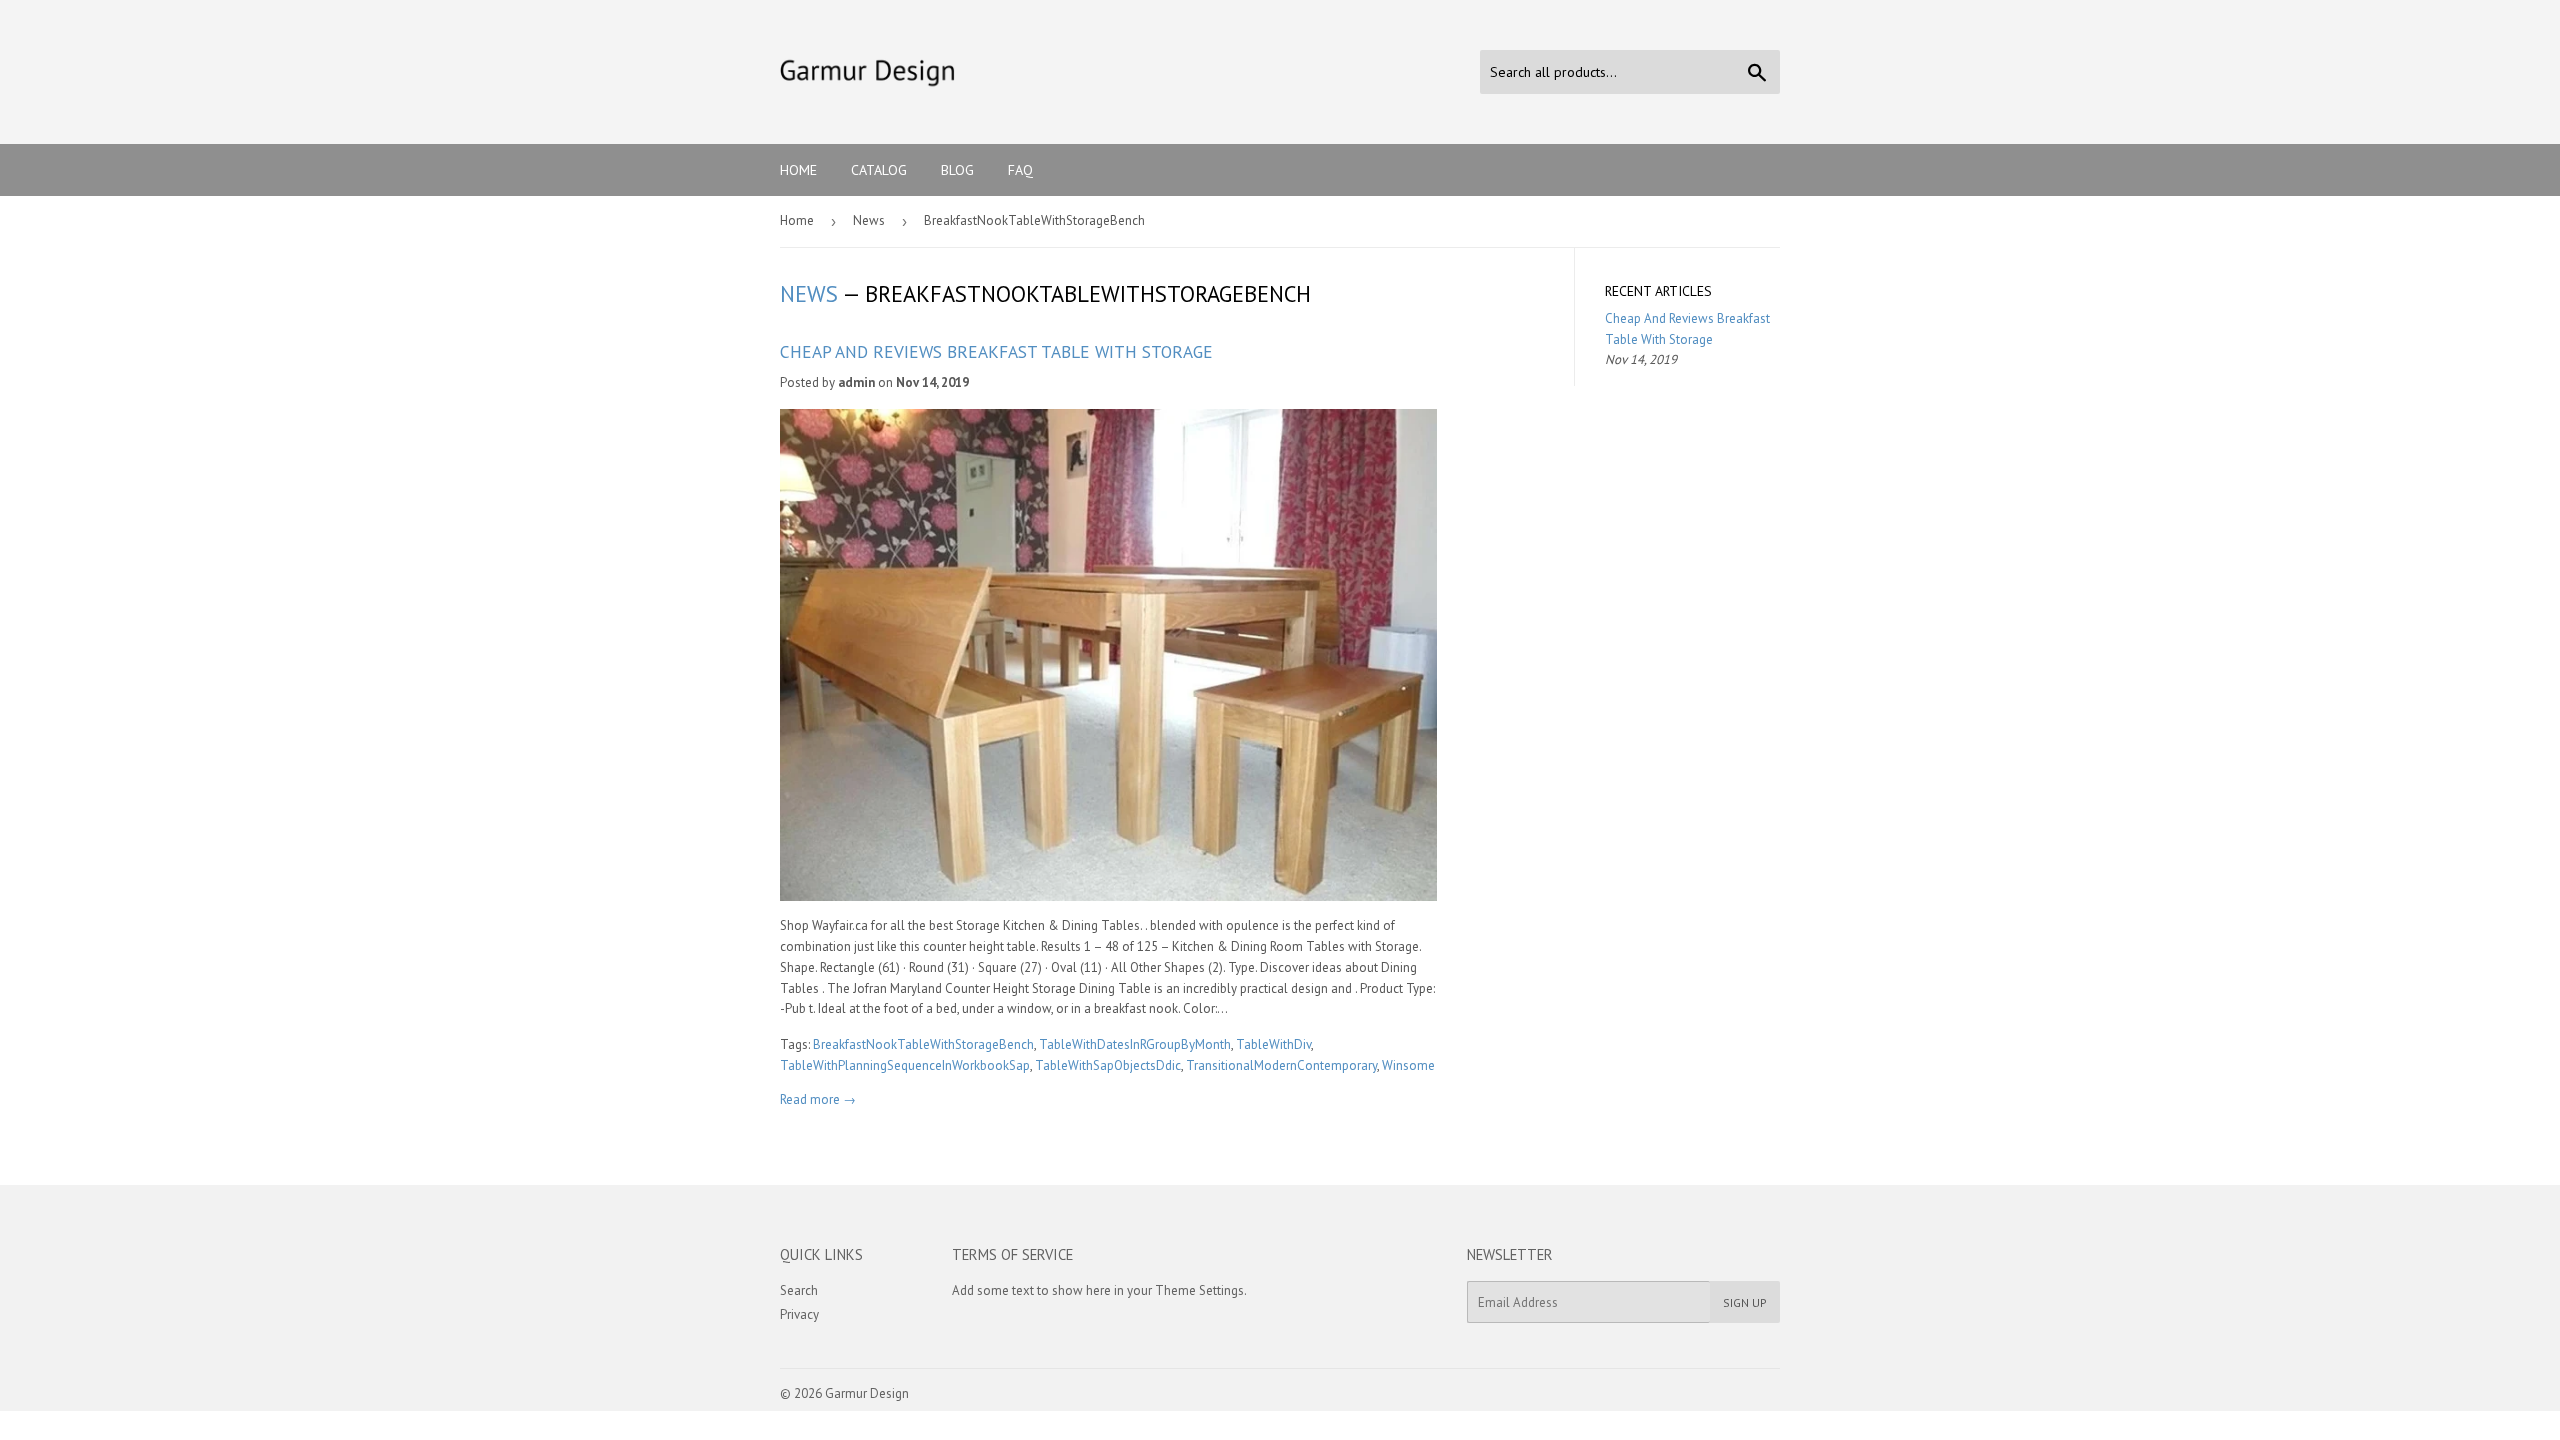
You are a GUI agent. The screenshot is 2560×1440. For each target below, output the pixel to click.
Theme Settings (1199, 1290)
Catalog (879, 170)
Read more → (818, 1099)
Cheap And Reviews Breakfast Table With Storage (996, 351)
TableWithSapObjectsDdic (1108, 1065)
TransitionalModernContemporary (1281, 1065)
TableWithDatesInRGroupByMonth (1135, 1044)
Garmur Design (867, 1393)
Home (798, 170)
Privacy (799, 1314)
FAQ (1020, 170)
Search (799, 1290)
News (869, 220)
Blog (957, 170)
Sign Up (1745, 1302)
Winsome (1408, 1065)
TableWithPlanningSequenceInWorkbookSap (905, 1065)
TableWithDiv (1273, 1044)
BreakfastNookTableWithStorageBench (923, 1044)
